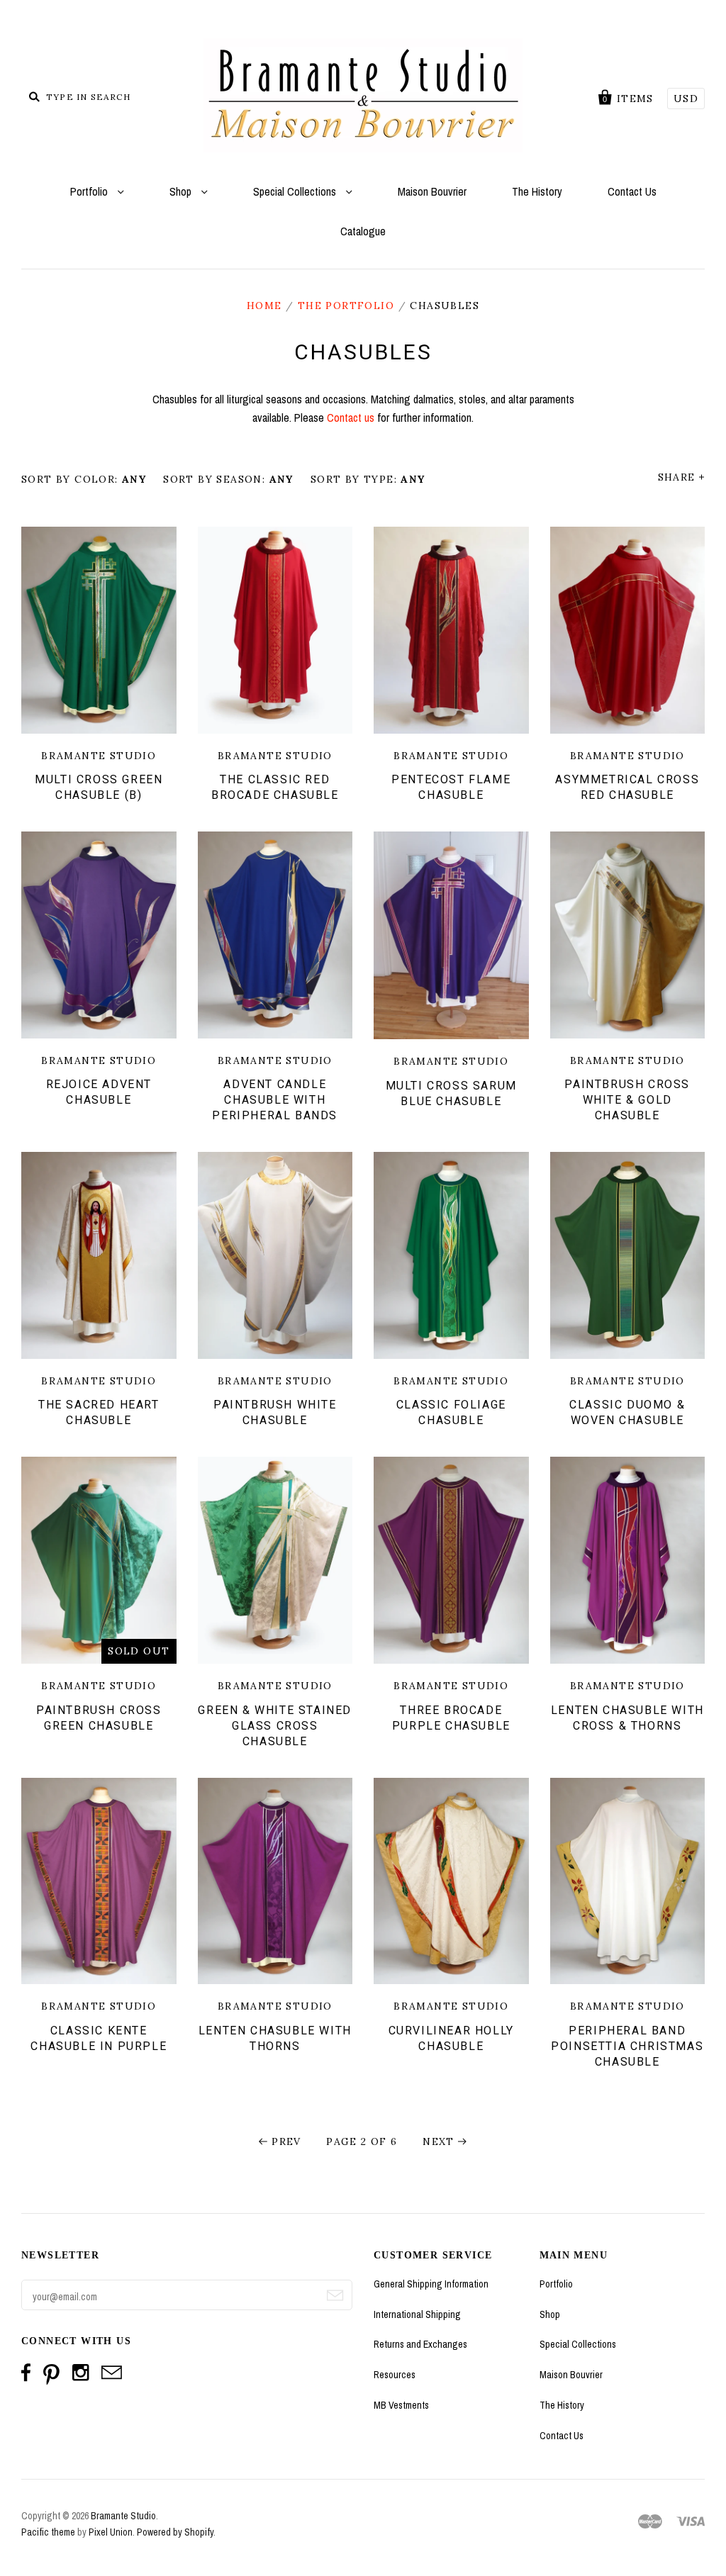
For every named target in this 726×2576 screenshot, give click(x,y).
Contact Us (632, 191)
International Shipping (417, 2314)
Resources (395, 2375)
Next (439, 2141)
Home (264, 306)
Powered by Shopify (175, 2532)
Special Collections (296, 191)
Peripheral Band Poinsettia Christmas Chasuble (627, 2046)
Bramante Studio (123, 2516)
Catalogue (363, 231)
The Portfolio (346, 306)
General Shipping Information (431, 2284)
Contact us (351, 418)
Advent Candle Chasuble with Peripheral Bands (275, 1100)
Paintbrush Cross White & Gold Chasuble (627, 1100)
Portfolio (90, 191)
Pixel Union (111, 2532)
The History (537, 191)
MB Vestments (401, 2405)
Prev (286, 2141)
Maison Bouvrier (432, 191)
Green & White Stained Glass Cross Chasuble (275, 1726)
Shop (182, 191)
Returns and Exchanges (420, 2344)
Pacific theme (48, 2532)
